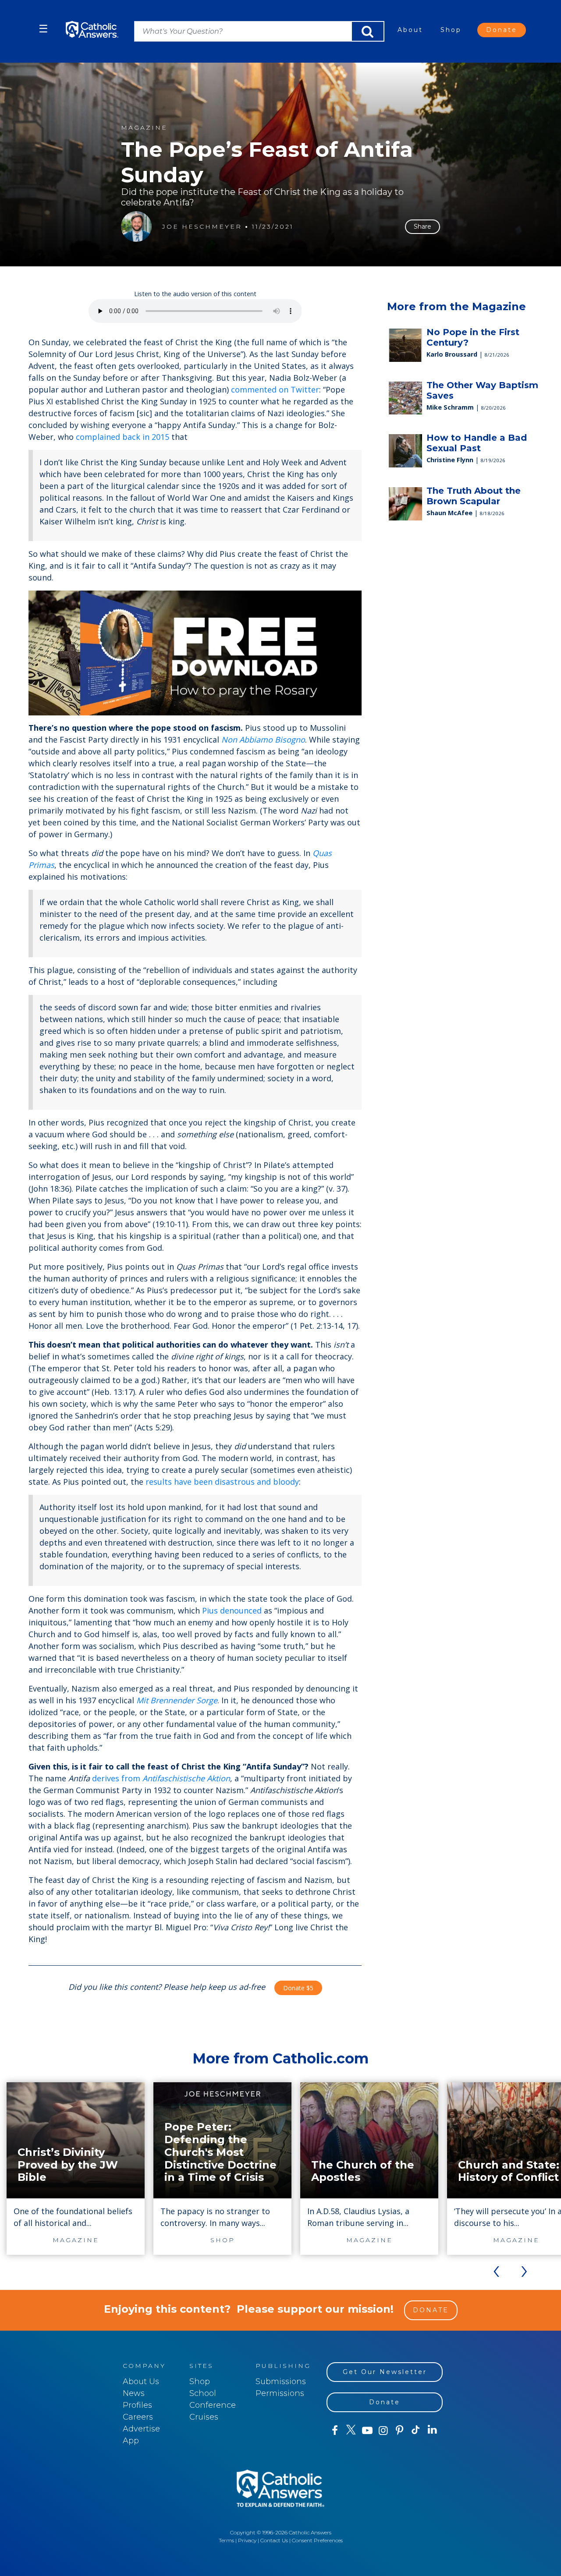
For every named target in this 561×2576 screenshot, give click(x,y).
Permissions (280, 2393)
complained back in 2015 (122, 437)
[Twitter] (351, 2431)
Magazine (144, 128)
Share (423, 226)
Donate (502, 30)
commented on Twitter (275, 389)
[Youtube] (367, 2431)
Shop (451, 30)
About (410, 30)
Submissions (281, 2381)
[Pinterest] (399, 2431)
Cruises (204, 2417)
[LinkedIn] (432, 2430)
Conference (213, 2405)
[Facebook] (335, 2431)
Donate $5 (298, 1988)
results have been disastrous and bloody (222, 1482)
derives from (161, 1778)
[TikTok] (416, 2431)
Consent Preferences (317, 2540)
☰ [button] (43, 29)
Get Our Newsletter (385, 2372)
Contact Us (274, 2540)
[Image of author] (136, 226)
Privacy (247, 2540)
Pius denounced (232, 1610)
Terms (226, 2540)
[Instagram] (383, 2431)
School (203, 2393)
